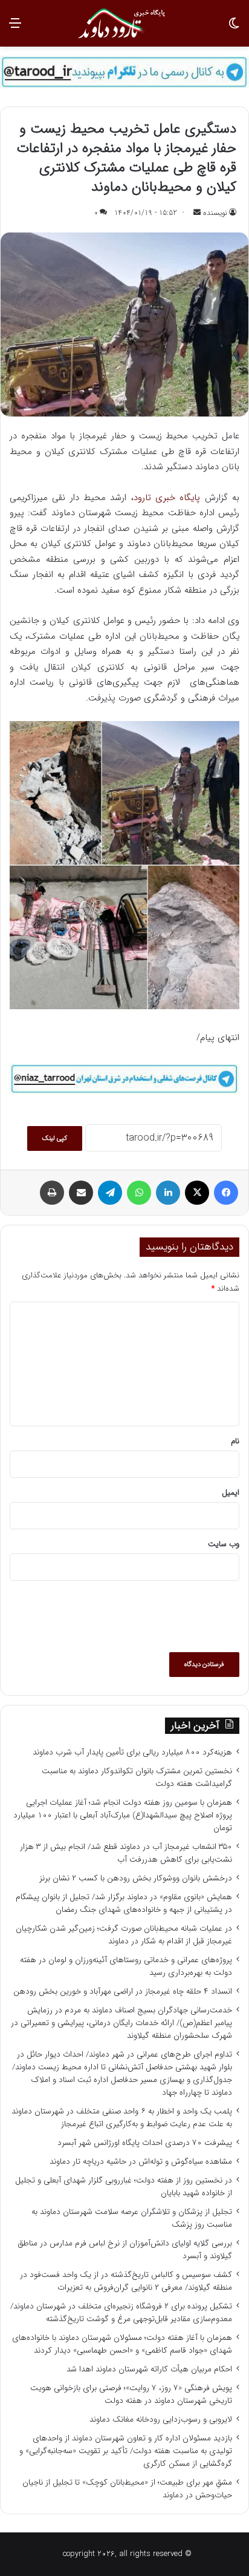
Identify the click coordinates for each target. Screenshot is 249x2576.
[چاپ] (52, 1193)
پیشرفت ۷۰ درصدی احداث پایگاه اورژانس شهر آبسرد (145, 2143)
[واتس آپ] (139, 1193)
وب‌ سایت (224, 1544)
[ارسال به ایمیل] (197, 213)
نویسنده (215, 213)
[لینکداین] (168, 1193)
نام (235, 1441)
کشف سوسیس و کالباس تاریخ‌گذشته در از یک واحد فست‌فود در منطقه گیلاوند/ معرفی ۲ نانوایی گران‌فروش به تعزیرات (126, 2281)
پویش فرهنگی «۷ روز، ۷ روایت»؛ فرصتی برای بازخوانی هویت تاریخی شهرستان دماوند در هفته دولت (131, 2394)
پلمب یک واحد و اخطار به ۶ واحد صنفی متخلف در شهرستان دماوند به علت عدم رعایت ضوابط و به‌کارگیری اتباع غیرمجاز (122, 2118)
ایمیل (231, 1493)
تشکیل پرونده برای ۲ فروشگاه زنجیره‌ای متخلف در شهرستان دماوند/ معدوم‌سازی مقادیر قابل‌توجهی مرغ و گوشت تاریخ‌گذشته (121, 2313)
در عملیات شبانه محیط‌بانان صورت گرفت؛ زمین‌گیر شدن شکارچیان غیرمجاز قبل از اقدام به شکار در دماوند (124, 1935)
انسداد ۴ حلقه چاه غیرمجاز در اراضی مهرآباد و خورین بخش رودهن (123, 1991)
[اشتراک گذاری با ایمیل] (81, 1193)
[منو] (15, 28)
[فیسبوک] (226, 1193)
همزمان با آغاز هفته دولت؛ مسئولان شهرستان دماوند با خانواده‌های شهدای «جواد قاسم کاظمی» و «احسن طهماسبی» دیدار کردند (122, 2344)
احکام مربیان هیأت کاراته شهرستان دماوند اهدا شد (149, 2369)
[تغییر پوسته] (234, 28)
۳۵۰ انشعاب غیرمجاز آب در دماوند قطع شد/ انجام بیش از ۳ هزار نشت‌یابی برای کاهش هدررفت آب (126, 1853)
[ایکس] (197, 1193)
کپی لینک (55, 1138)
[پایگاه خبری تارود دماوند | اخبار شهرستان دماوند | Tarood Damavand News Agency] (124, 23)
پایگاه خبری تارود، (166, 498)
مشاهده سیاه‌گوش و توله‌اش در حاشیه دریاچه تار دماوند (141, 2162)
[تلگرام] (110, 1193)
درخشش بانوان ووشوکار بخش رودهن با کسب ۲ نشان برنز (136, 1878)
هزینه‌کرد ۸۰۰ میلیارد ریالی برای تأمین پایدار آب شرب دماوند (132, 1752)
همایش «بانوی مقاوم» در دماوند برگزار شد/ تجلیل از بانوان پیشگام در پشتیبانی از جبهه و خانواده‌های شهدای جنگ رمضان (124, 1903)
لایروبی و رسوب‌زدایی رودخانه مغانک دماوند (161, 2420)
